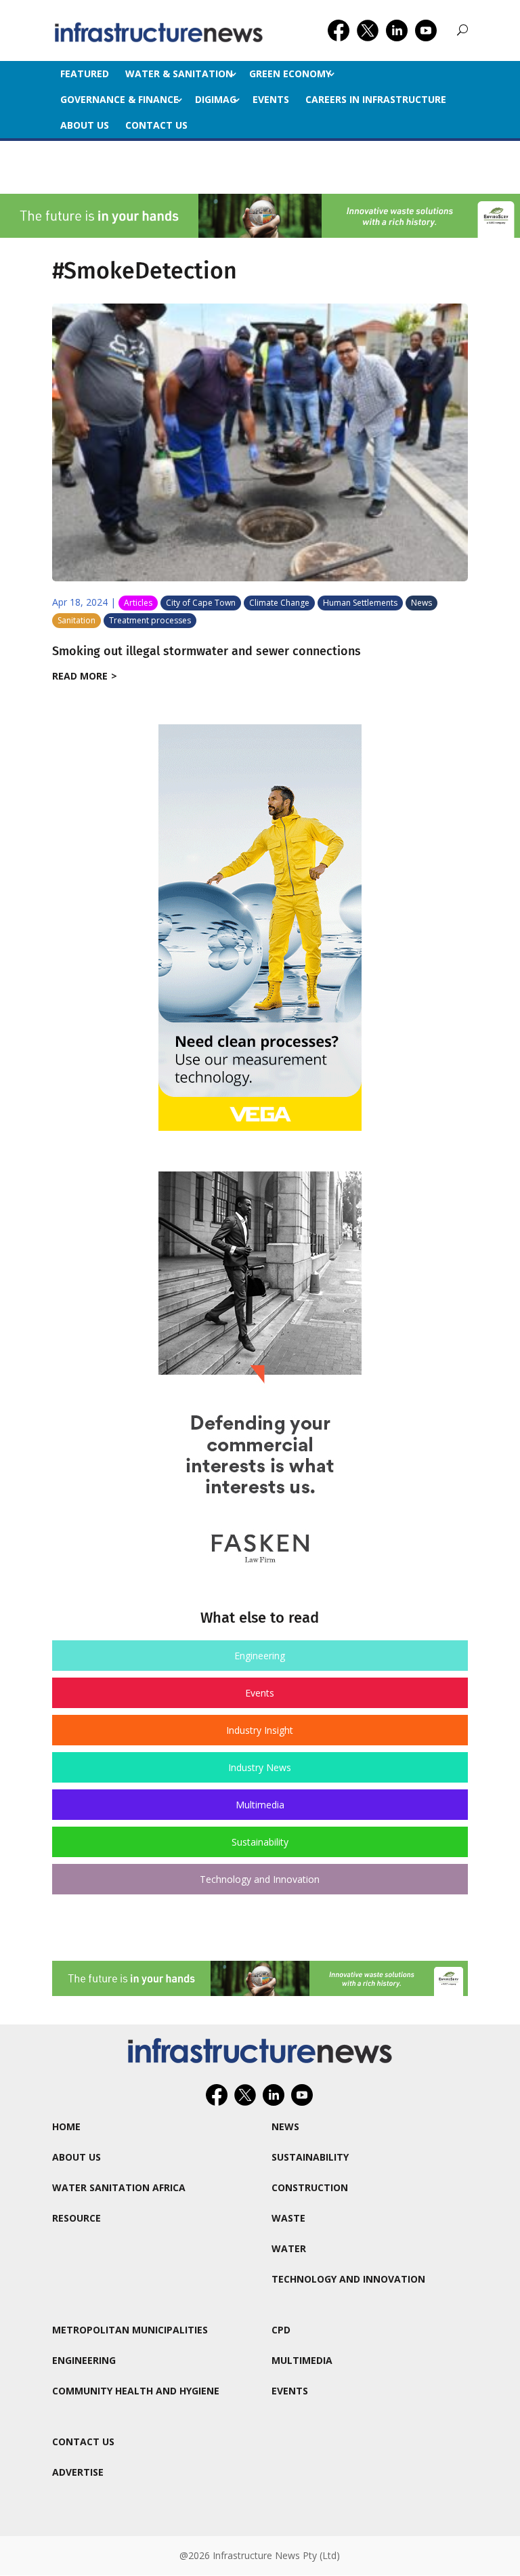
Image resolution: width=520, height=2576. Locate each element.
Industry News (260, 1767)
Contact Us (156, 125)
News (421, 603)
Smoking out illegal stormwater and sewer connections (207, 651)
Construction (310, 2187)
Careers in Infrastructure (376, 99)
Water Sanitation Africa (119, 2187)
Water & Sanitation (179, 74)
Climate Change (279, 603)
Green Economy (290, 74)
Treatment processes (150, 620)
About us (85, 125)
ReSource (77, 2218)
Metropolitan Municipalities (130, 2330)
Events (271, 99)
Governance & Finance (120, 99)
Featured (85, 74)
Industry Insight (260, 1730)
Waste (288, 2218)
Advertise (78, 2472)
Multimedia (260, 1805)
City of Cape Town (201, 603)
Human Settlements (360, 603)
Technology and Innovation (260, 1879)
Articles (138, 603)
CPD (281, 2330)
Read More (80, 676)
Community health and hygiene (136, 2391)
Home (66, 2126)
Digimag (216, 99)
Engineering (260, 1656)
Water (289, 2248)
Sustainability (260, 1842)
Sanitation (77, 620)
